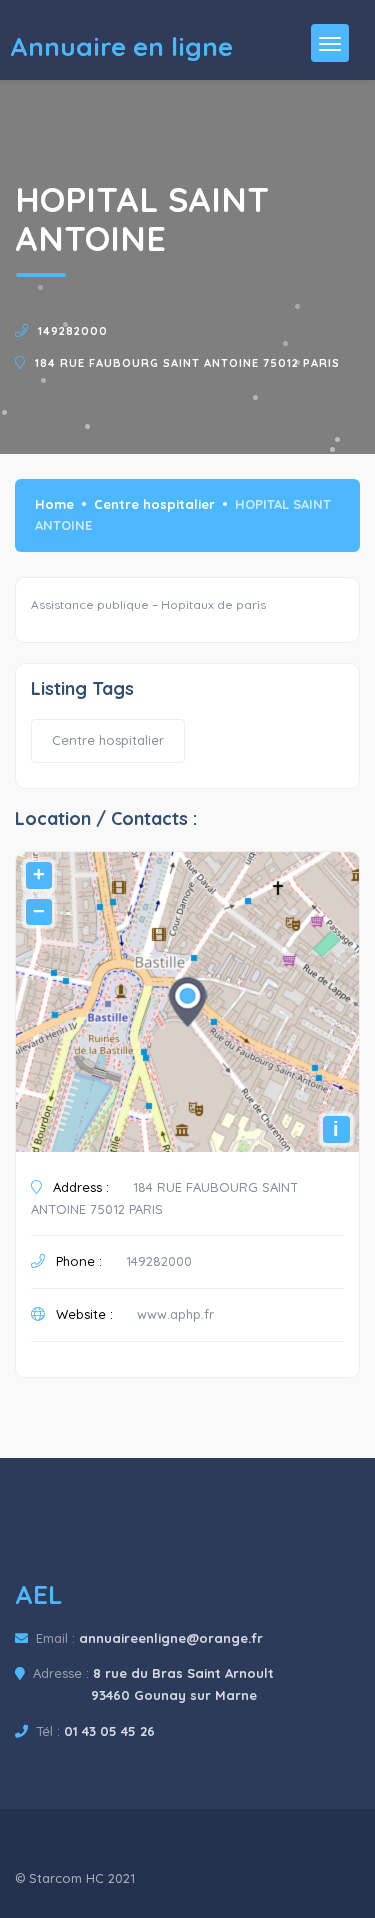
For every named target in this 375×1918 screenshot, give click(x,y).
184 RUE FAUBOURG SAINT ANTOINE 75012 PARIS (187, 363)
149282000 (73, 331)
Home (54, 504)
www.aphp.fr (175, 1314)
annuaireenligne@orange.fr (171, 1638)
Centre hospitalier (154, 504)
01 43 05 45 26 (109, 1731)
